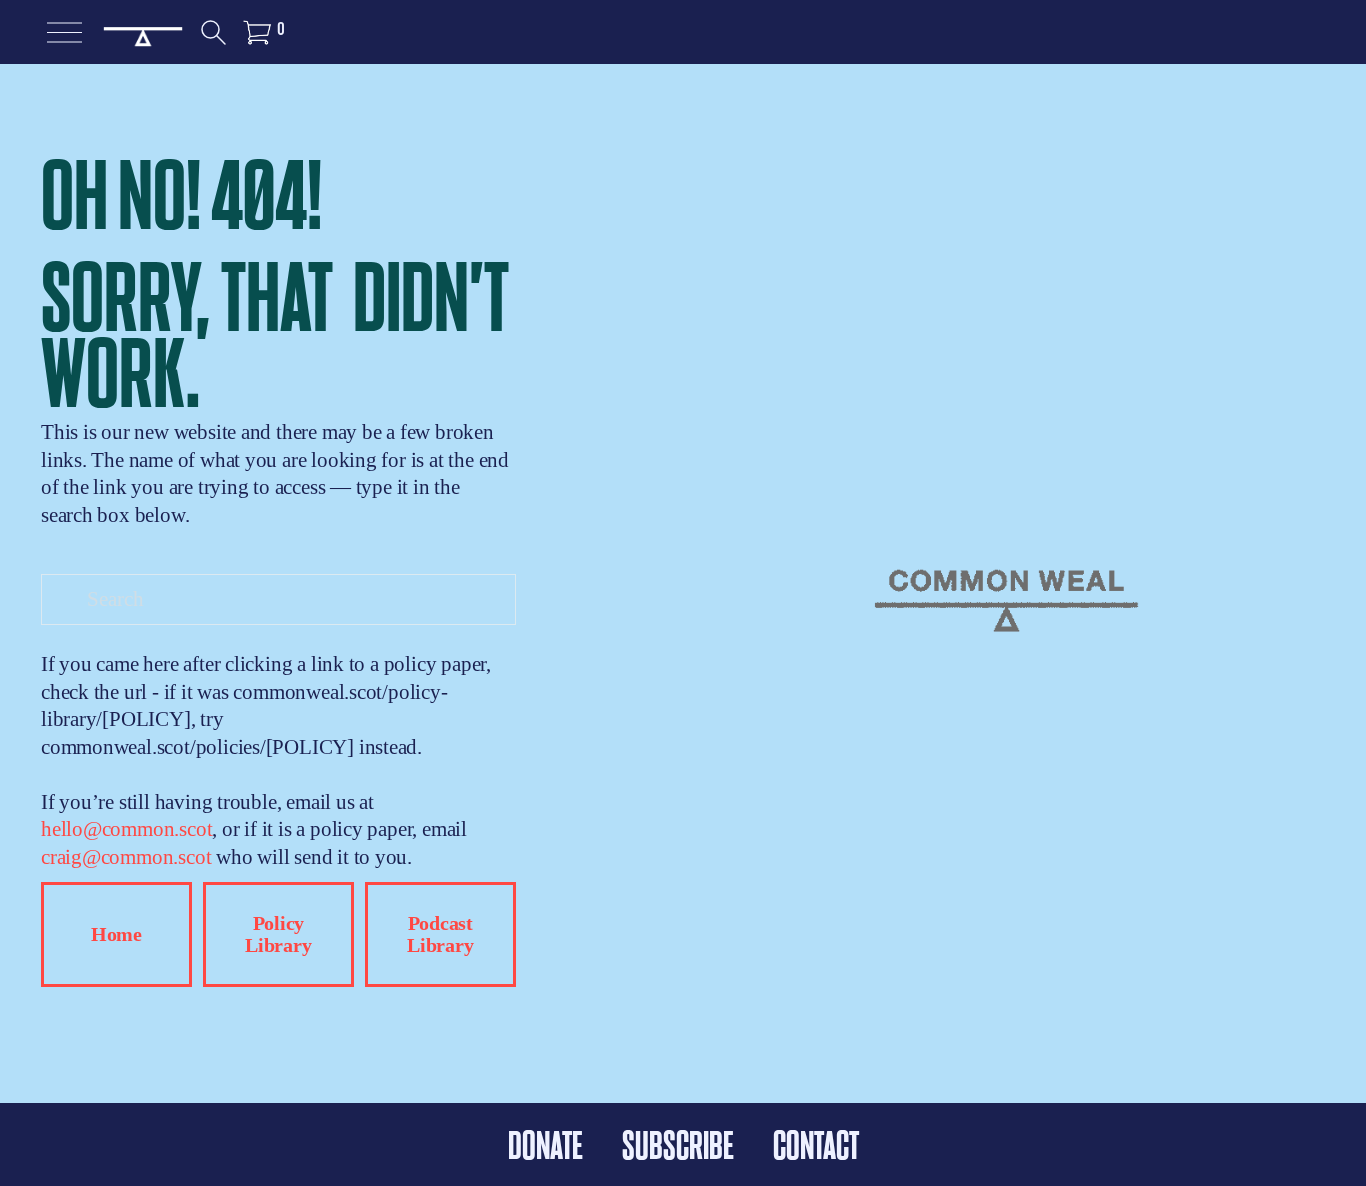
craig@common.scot (126, 857)
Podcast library (440, 934)
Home (116, 934)
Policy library (278, 934)
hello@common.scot (126, 829)
